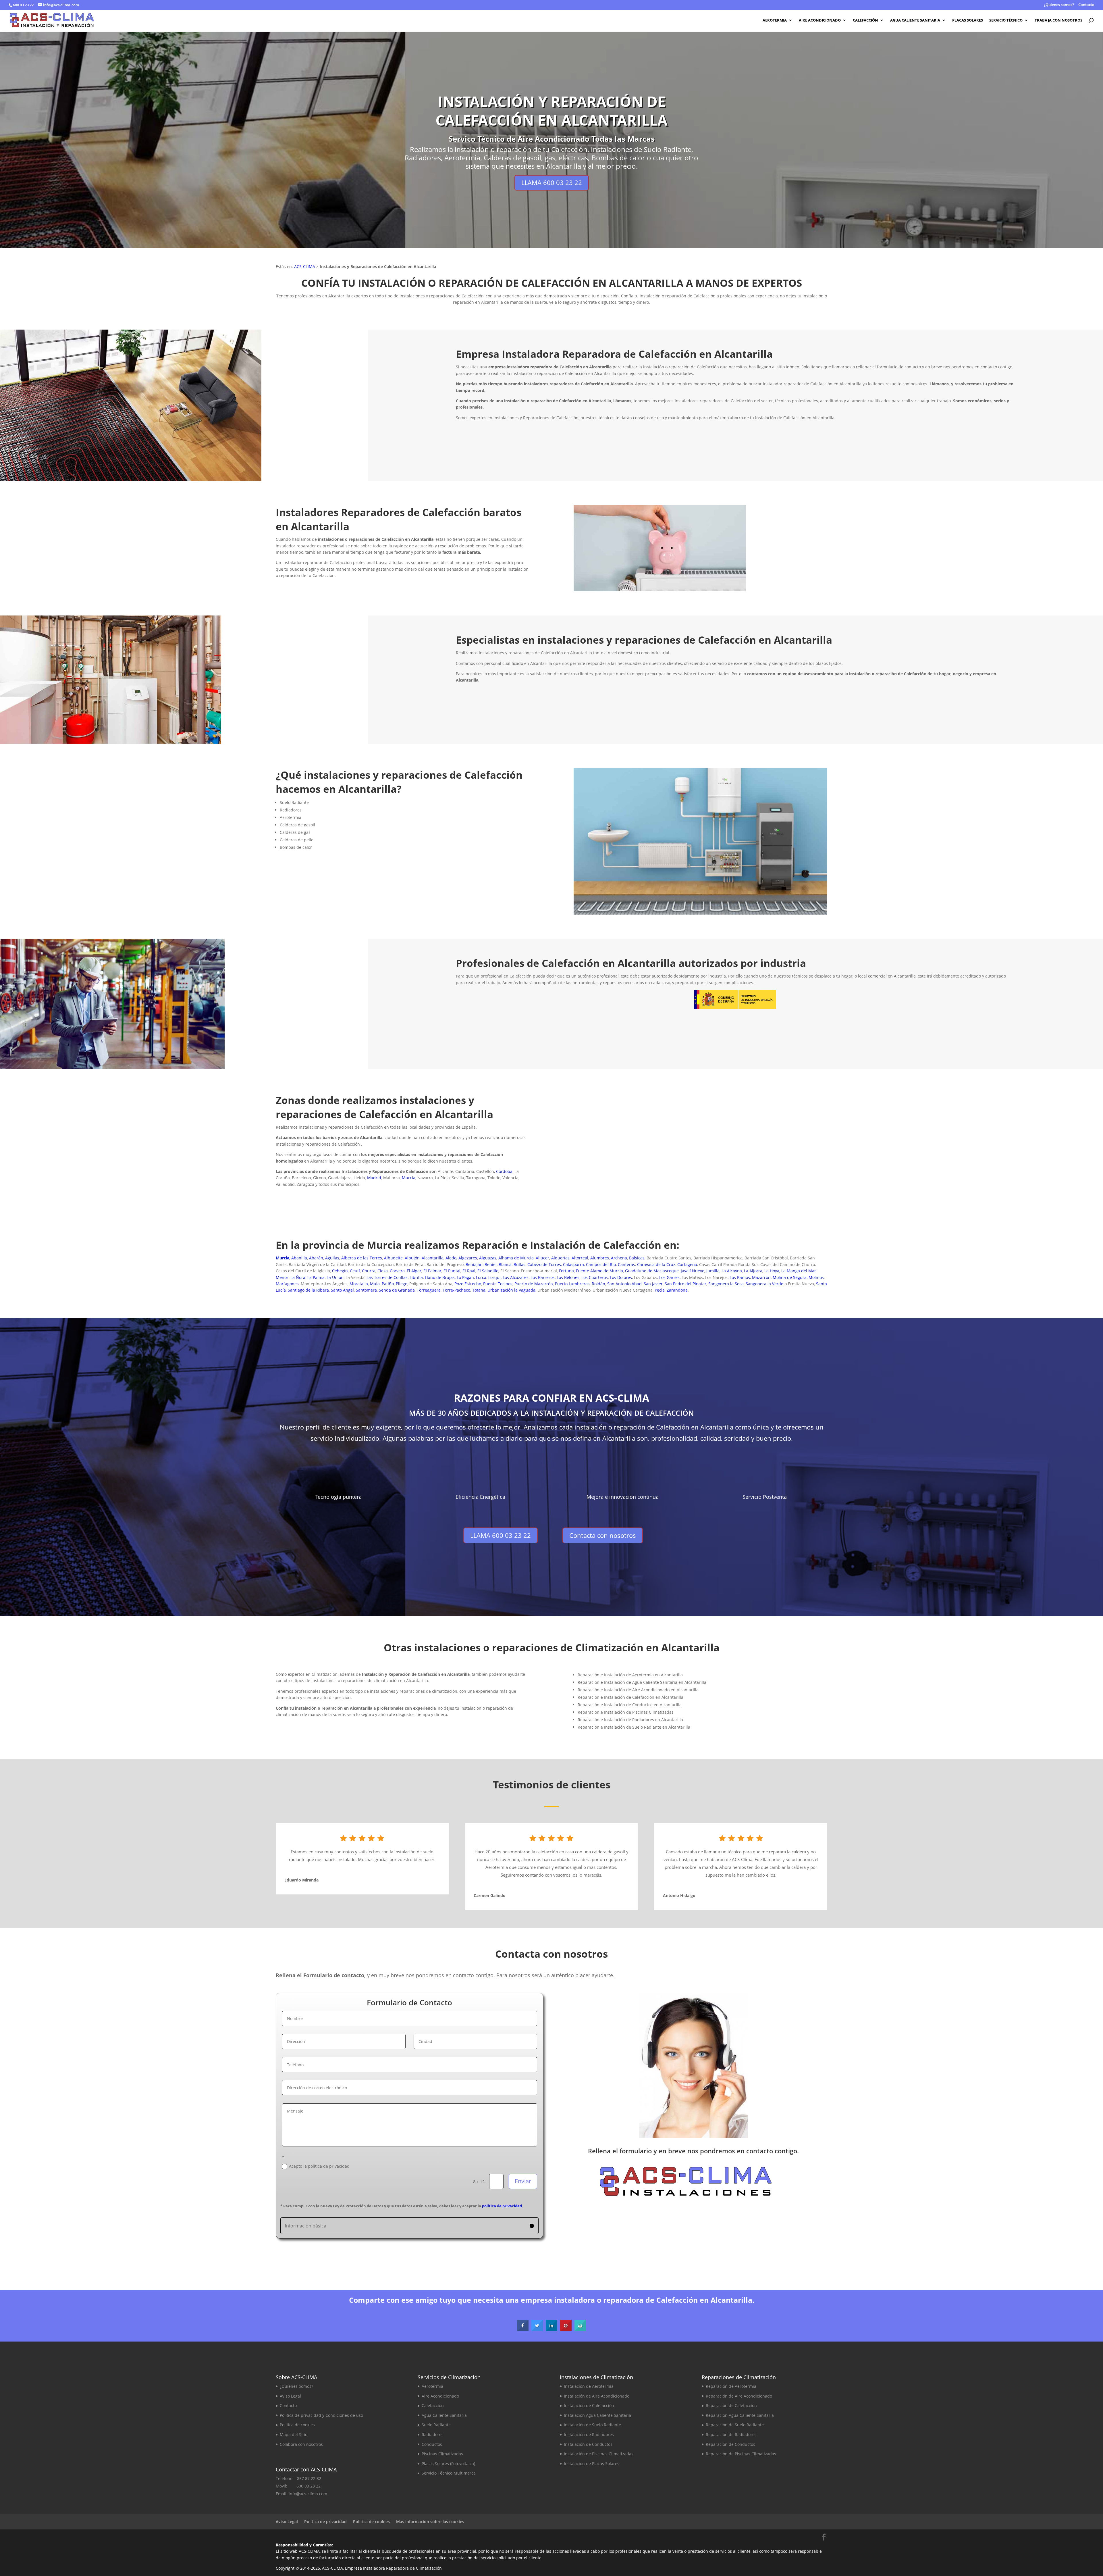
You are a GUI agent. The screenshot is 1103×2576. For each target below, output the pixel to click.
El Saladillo (488, 1271)
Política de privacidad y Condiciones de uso (321, 2415)
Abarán (316, 1258)
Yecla (660, 1290)
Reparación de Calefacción (731, 2405)
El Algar (414, 1271)
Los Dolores (621, 1277)
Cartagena (687, 1264)
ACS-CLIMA (305, 267)
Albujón (412, 1258)
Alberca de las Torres (362, 1258)
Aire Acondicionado (820, 20)
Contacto (1086, 5)
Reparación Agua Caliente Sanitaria (740, 2415)
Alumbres (600, 1258)
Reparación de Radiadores (731, 2434)
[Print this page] (580, 2329)
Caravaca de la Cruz (656, 1264)
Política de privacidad (325, 2522)
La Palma (316, 1277)
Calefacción (865, 20)
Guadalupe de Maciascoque (652, 1271)
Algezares (468, 1258)
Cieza (383, 1271)
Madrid (374, 1178)
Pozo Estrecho (468, 1284)
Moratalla (359, 1284)
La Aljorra (753, 1271)
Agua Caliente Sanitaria (915, 20)
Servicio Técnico (1006, 20)
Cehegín (340, 1271)
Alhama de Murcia (516, 1258)
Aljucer (542, 1258)
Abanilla (299, 1258)
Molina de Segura (790, 1277)
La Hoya (772, 1271)
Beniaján (474, 1264)
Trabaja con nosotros (1058, 20)
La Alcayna (732, 1271)
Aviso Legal (290, 2396)
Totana (479, 1290)
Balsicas (637, 1258)
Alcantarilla (433, 1258)
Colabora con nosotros (301, 2444)
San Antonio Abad (624, 1284)
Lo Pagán (465, 1277)
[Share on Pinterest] (566, 2329)
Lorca (481, 1277)
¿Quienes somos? (1059, 5)
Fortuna (566, 1271)
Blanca (505, 1264)
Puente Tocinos (498, 1284)
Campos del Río (601, 1264)
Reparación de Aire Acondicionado (739, 2396)
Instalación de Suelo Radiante (592, 2425)
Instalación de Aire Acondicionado (597, 2396)
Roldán (598, 1284)
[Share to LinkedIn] (551, 2329)
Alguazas (488, 1258)
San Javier (653, 1284)
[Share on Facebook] (523, 2329)
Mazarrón (761, 1277)
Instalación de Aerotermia (589, 2386)
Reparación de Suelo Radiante (735, 2425)
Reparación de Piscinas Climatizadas (741, 2454)
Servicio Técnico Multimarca (449, 2473)
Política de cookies (297, 2425)
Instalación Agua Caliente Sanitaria (597, 2415)
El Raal (469, 1271)
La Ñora (298, 1277)
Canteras (626, 1264)
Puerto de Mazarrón (534, 1284)
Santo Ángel (342, 1290)
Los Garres (669, 1277)
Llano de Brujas (440, 1277)
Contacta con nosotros (980, 468)
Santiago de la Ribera (308, 1290)
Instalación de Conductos (588, 2444)
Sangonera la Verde (764, 1284)
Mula (375, 1284)
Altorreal (580, 1258)
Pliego (402, 1284)
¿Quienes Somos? (296, 2386)
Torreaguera (429, 1290)
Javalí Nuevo (693, 1271)
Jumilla (713, 1271)
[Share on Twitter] (537, 2329)
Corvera (397, 1271)
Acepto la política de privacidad (319, 2166)
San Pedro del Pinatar (685, 1284)
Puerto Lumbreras (572, 1284)
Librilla (416, 1277)
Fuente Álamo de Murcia (599, 1271)
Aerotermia (775, 20)
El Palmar (432, 1271)
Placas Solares (968, 20)
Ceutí (355, 1271)
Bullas (519, 1264)
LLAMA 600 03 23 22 (552, 182)
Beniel (491, 1264)
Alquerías (560, 1258)
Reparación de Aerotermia (731, 2386)
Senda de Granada (397, 1290)
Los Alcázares (516, 1277)
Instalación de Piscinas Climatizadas (599, 2454)
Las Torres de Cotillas (387, 1277)
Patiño (388, 1284)
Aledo (451, 1258)
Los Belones (568, 1277)
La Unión (335, 1277)
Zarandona (677, 1290)
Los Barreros (543, 1277)
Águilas (332, 1258)
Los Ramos (740, 1277)
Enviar (523, 2181)
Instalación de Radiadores (589, 2434)
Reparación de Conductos (730, 2444)
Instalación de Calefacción (589, 2405)
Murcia (409, 1178)
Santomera (366, 1290)
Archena (619, 1258)
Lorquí (494, 1277)
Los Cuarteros (595, 1277)
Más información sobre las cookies (430, 2522)
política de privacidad (502, 2206)
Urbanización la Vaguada (511, 1290)
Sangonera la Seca (726, 1284)
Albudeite (393, 1258)
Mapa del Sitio (294, 2434)
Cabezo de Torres (544, 1264)
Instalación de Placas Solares (592, 2464)
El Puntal (452, 1271)
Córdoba (504, 1171)
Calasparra (573, 1264)
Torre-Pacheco (456, 1290)
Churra (369, 1271)
